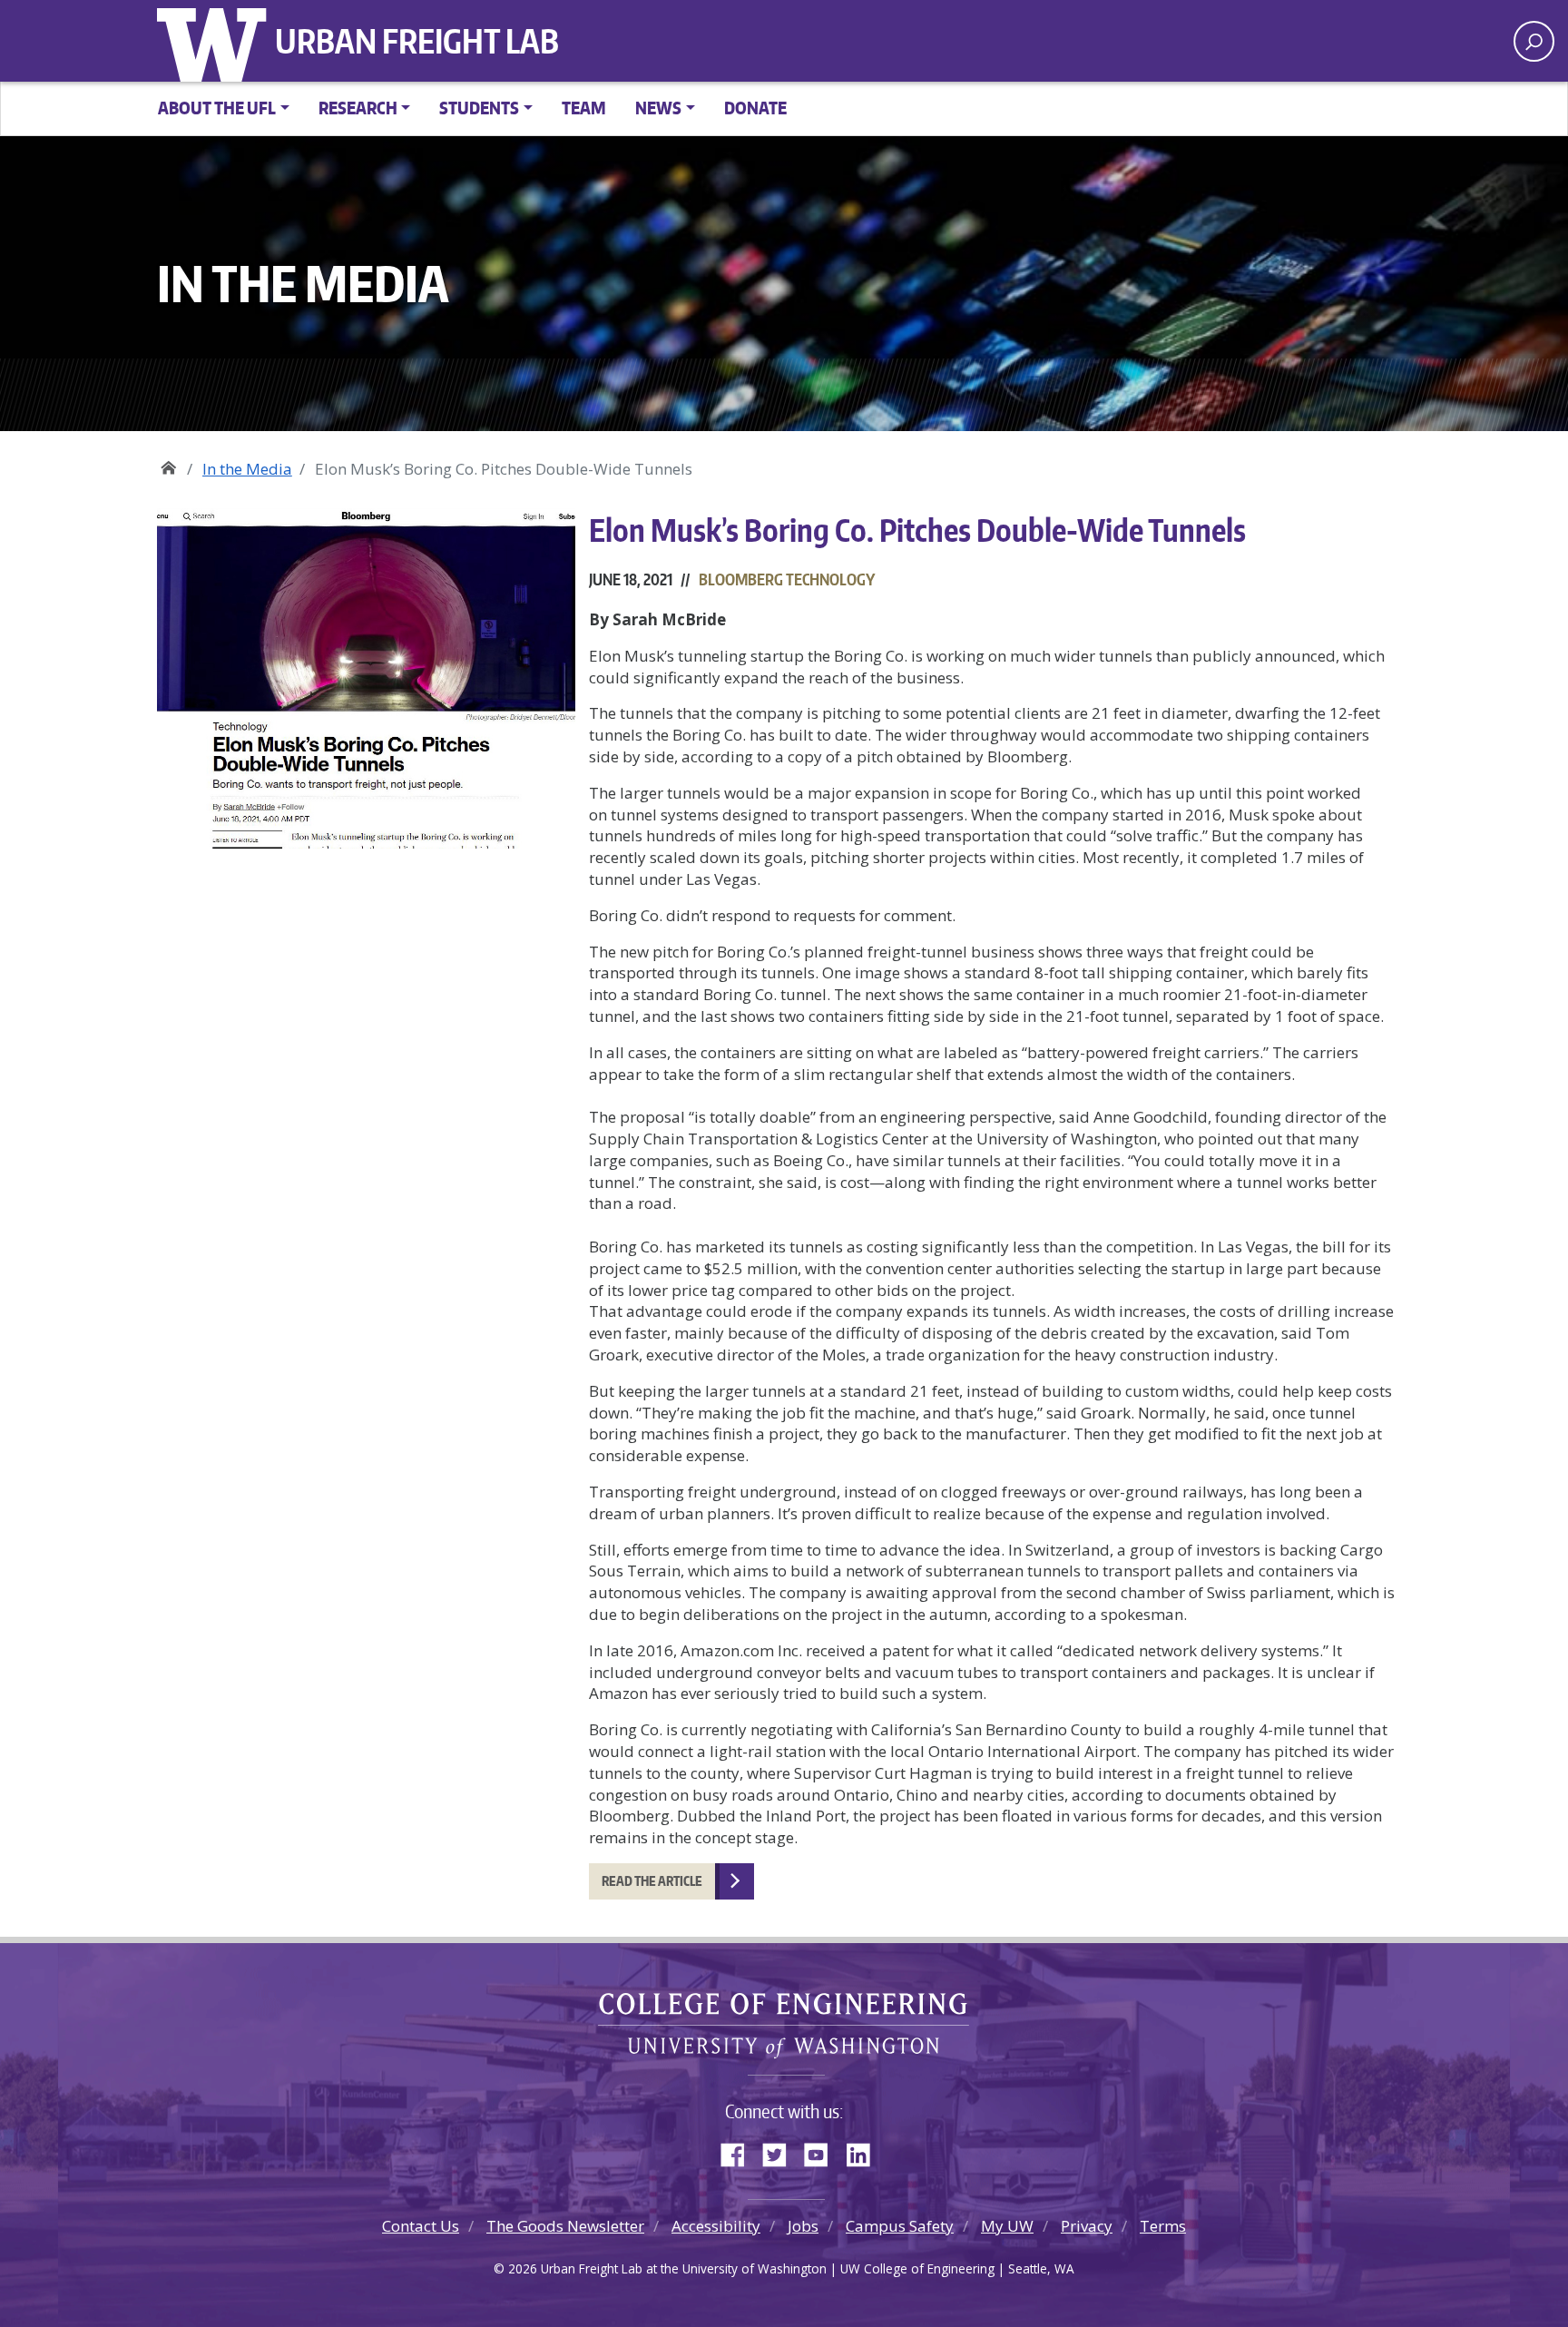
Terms (1163, 2226)
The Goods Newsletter (565, 2226)
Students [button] (479, 108)
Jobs (803, 2226)
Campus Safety (900, 2226)
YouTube (823, 2151)
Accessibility (716, 2226)
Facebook (740, 2151)
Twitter (781, 2151)
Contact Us (421, 2226)
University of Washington (216, 41)
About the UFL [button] (217, 108)
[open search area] (1534, 41)
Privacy (1087, 2226)
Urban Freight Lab (417, 41)
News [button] (658, 108)
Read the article (652, 1881)
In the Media (247, 469)
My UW (1007, 2226)
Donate (755, 108)
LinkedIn (865, 2151)
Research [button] (358, 108)
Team (584, 108)
